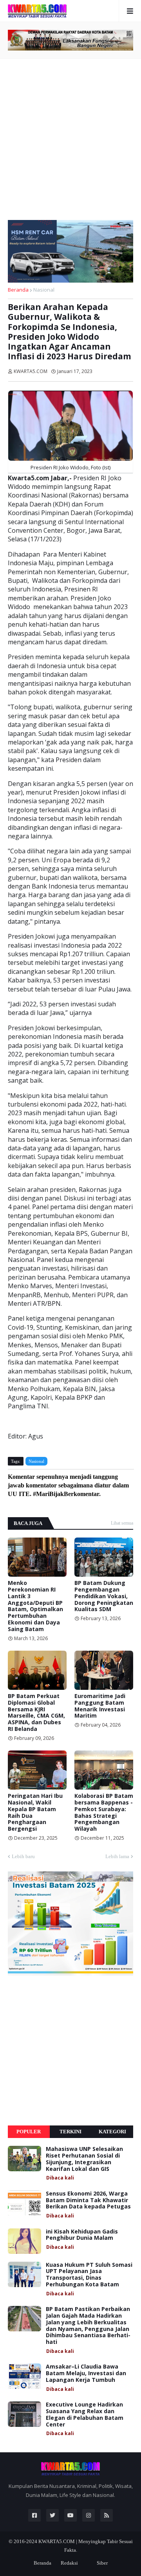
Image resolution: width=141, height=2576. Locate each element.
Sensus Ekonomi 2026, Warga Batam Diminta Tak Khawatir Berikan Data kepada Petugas (88, 2200)
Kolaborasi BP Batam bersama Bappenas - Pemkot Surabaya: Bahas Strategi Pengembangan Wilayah (104, 1813)
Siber (102, 2563)
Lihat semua (122, 1523)
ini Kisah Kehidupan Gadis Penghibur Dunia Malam (82, 2235)
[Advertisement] (70, 137)
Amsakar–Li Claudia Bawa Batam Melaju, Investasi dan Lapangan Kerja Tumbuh (86, 2373)
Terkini (70, 2132)
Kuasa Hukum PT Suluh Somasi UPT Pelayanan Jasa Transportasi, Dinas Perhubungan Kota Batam (89, 2275)
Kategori (112, 2132)
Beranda (18, 290)
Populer (29, 2132)
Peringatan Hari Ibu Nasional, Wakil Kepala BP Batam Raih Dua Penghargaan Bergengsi (35, 1813)
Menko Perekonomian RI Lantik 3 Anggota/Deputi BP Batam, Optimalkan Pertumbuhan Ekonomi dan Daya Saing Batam (35, 1606)
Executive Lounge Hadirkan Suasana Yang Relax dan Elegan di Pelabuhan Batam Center (85, 2415)
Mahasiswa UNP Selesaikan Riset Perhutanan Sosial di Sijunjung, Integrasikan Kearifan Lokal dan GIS (84, 2159)
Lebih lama (117, 1856)
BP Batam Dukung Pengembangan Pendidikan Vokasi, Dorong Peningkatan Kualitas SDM (104, 1596)
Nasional (44, 290)
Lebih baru (23, 1856)
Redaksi (69, 2563)
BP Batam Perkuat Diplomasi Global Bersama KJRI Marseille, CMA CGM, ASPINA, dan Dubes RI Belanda (36, 1713)
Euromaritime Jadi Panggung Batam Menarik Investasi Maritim (100, 1706)
